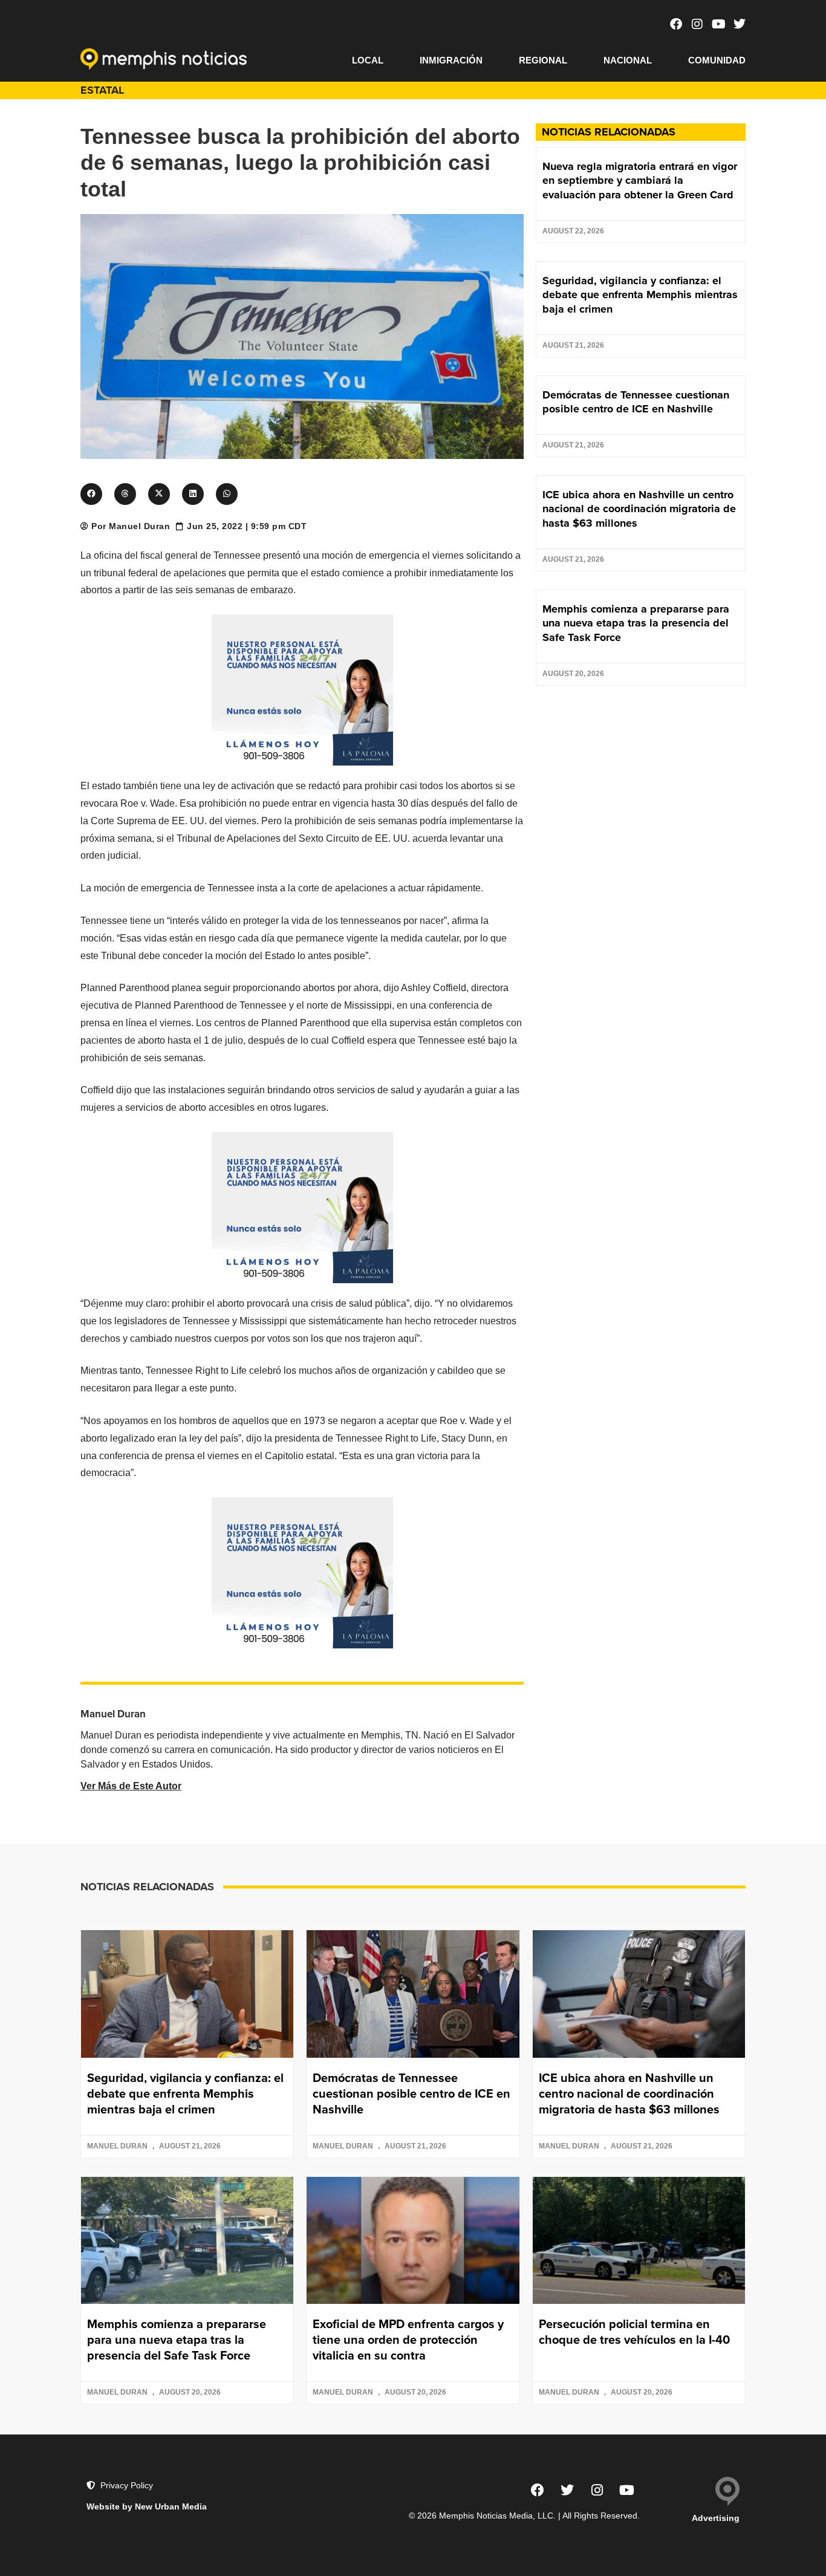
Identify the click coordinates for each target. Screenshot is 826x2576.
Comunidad (717, 60)
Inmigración (451, 60)
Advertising (716, 2518)
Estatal (102, 90)
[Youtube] (718, 24)
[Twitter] (740, 24)
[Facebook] (676, 24)
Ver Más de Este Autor (131, 1786)
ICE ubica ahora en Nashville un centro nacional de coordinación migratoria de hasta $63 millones (639, 509)
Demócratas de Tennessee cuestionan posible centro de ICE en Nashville (636, 402)
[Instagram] (697, 24)
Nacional (628, 60)
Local (368, 60)
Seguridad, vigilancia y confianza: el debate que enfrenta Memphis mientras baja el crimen (640, 295)
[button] (91, 494)
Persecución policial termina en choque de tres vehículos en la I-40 (634, 2332)
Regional (543, 60)
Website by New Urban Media (147, 2506)
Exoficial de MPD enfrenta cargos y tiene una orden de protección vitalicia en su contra (408, 2340)
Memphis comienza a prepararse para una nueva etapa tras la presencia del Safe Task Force (636, 623)
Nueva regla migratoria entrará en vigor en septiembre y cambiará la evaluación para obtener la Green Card (640, 181)
